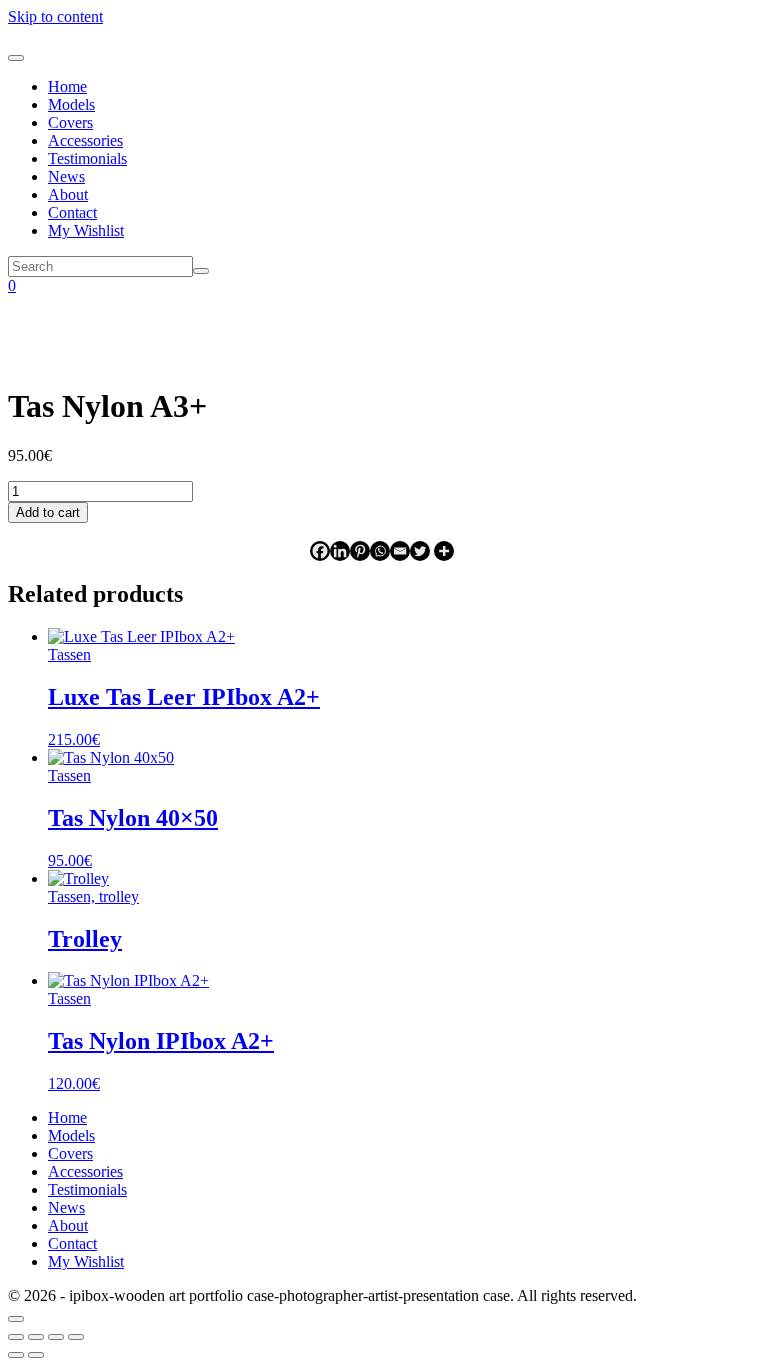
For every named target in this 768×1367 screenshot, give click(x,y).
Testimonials (87, 158)
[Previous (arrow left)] (16, 1355)
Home (67, 86)
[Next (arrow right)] (36, 1355)
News (66, 176)
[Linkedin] (340, 551)
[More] (444, 551)
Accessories (85, 140)
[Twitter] (420, 551)
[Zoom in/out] (16, 1337)
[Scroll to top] (16, 1319)
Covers (70, 122)
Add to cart (48, 512)
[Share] (56, 1337)
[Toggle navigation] (16, 58)
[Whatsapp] (380, 551)
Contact (72, 212)
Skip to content (55, 16)
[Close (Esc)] (76, 1337)
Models (71, 104)
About (68, 194)
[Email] (400, 551)
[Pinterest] (360, 551)
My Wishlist (86, 230)
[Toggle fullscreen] (36, 1337)
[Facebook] (320, 551)
